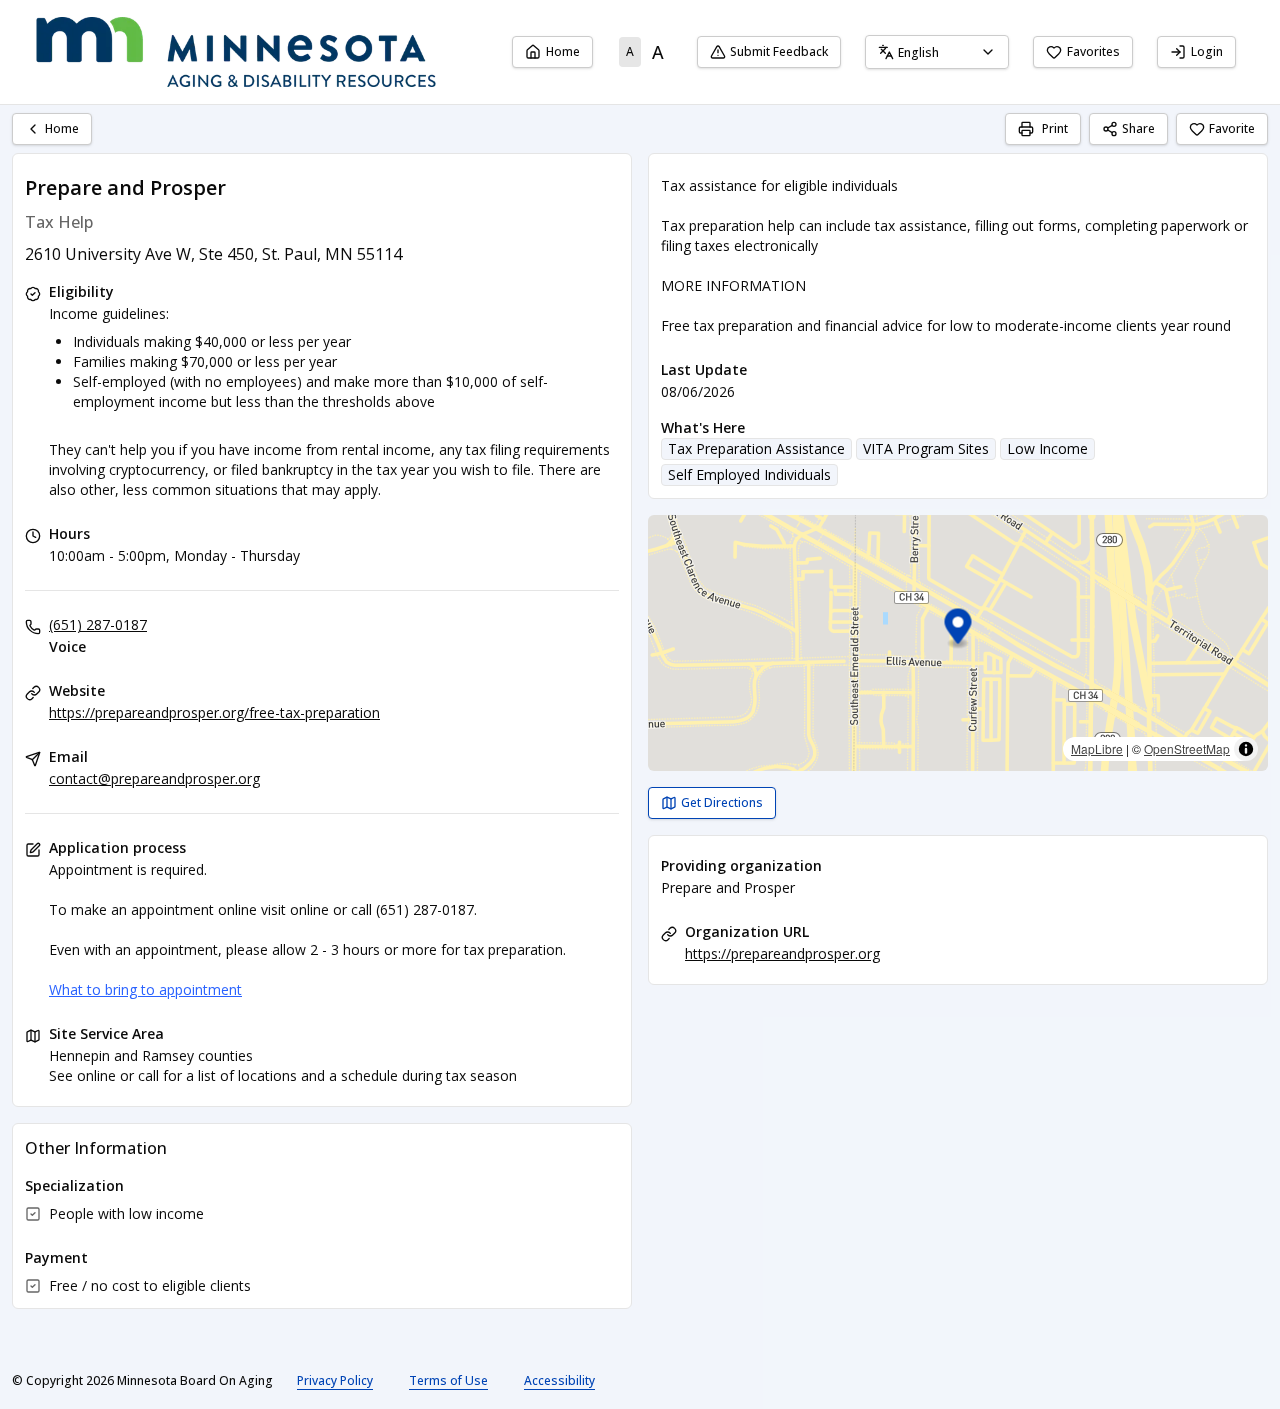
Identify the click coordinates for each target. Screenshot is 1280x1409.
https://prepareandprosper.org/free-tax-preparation (214, 712)
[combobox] (937, 52)
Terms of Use (448, 1380)
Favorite (1232, 128)
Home (563, 51)
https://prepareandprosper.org (782, 953)
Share (1138, 128)
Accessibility (559, 1380)
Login (1207, 51)
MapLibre (1097, 748)
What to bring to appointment (145, 989)
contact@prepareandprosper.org (154, 778)
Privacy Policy (335, 1380)
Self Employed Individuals (749, 474)
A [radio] (630, 51)
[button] (958, 629)
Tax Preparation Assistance (756, 448)
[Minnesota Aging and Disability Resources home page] (236, 52)
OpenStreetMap (1187, 748)
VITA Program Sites (926, 448)
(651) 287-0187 (98, 624)
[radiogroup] (645, 52)
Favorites (1093, 51)
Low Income (1047, 448)
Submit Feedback (779, 51)
